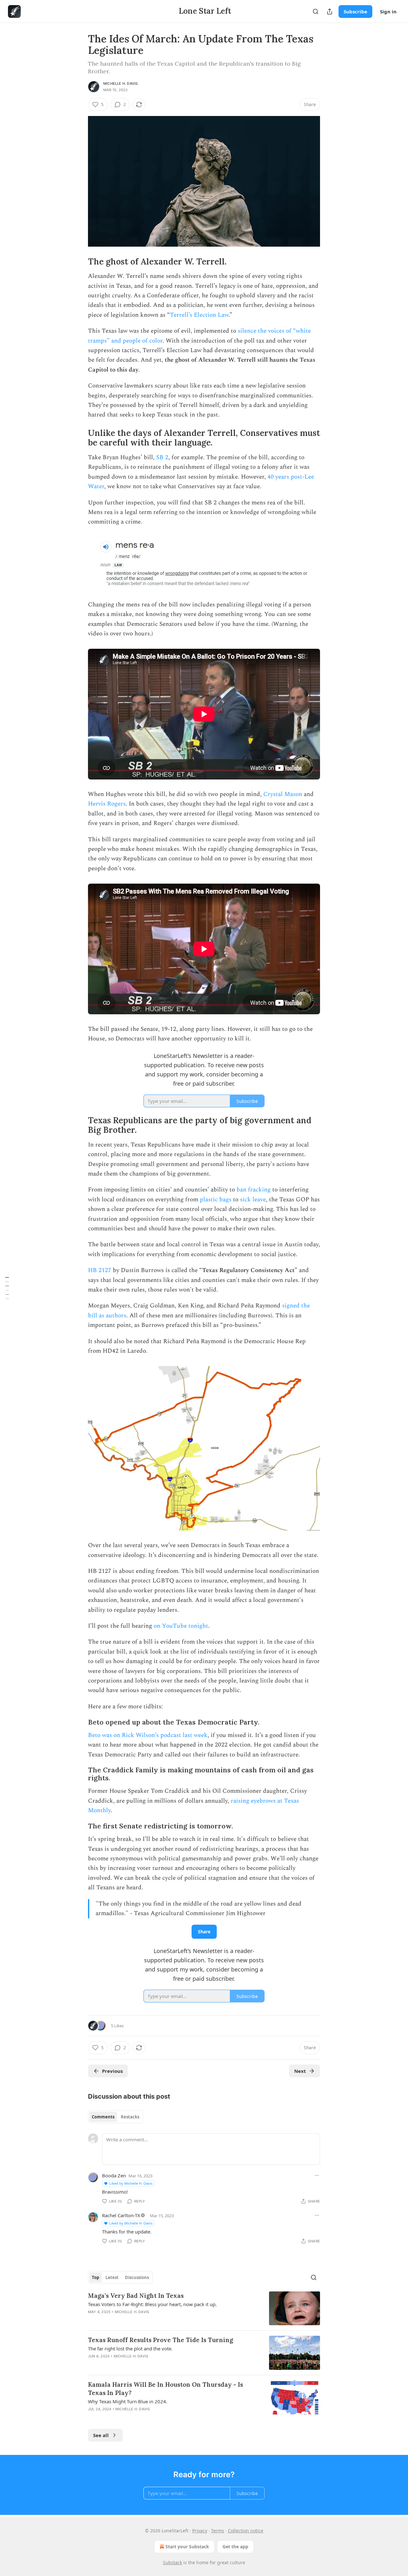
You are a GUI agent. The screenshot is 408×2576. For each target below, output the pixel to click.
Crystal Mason (283, 794)
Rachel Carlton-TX (121, 2215)
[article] (204, 2308)
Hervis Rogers (107, 804)
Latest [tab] (112, 2277)
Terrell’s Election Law (199, 315)
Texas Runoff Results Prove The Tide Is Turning (160, 2340)
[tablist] (116, 2117)
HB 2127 (100, 1270)
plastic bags (216, 1200)
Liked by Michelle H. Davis (131, 2183)
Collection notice (246, 2531)
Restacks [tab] (130, 2117)
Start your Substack (187, 2547)
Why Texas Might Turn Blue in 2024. (128, 2401)
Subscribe (355, 11)
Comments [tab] (103, 2117)
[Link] (79, 262)
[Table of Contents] (7, 1288)
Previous (112, 2071)
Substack (172, 2562)
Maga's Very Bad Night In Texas (136, 2296)
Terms (218, 2531)
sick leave (253, 1200)
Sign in (388, 11)
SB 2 (162, 457)
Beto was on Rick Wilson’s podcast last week (148, 1735)
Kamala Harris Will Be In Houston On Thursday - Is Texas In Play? (165, 2389)
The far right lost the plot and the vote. (130, 2348)
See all (101, 2435)
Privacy (200, 2531)
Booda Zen (114, 2175)
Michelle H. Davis (120, 83)
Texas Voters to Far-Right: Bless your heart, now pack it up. (152, 2304)
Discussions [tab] (137, 2277)
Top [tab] (95, 2277)
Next (300, 2071)
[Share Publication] (330, 11)
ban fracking (254, 1190)
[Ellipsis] (317, 2175)
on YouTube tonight (181, 1626)
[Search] (316, 11)
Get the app (235, 2547)
